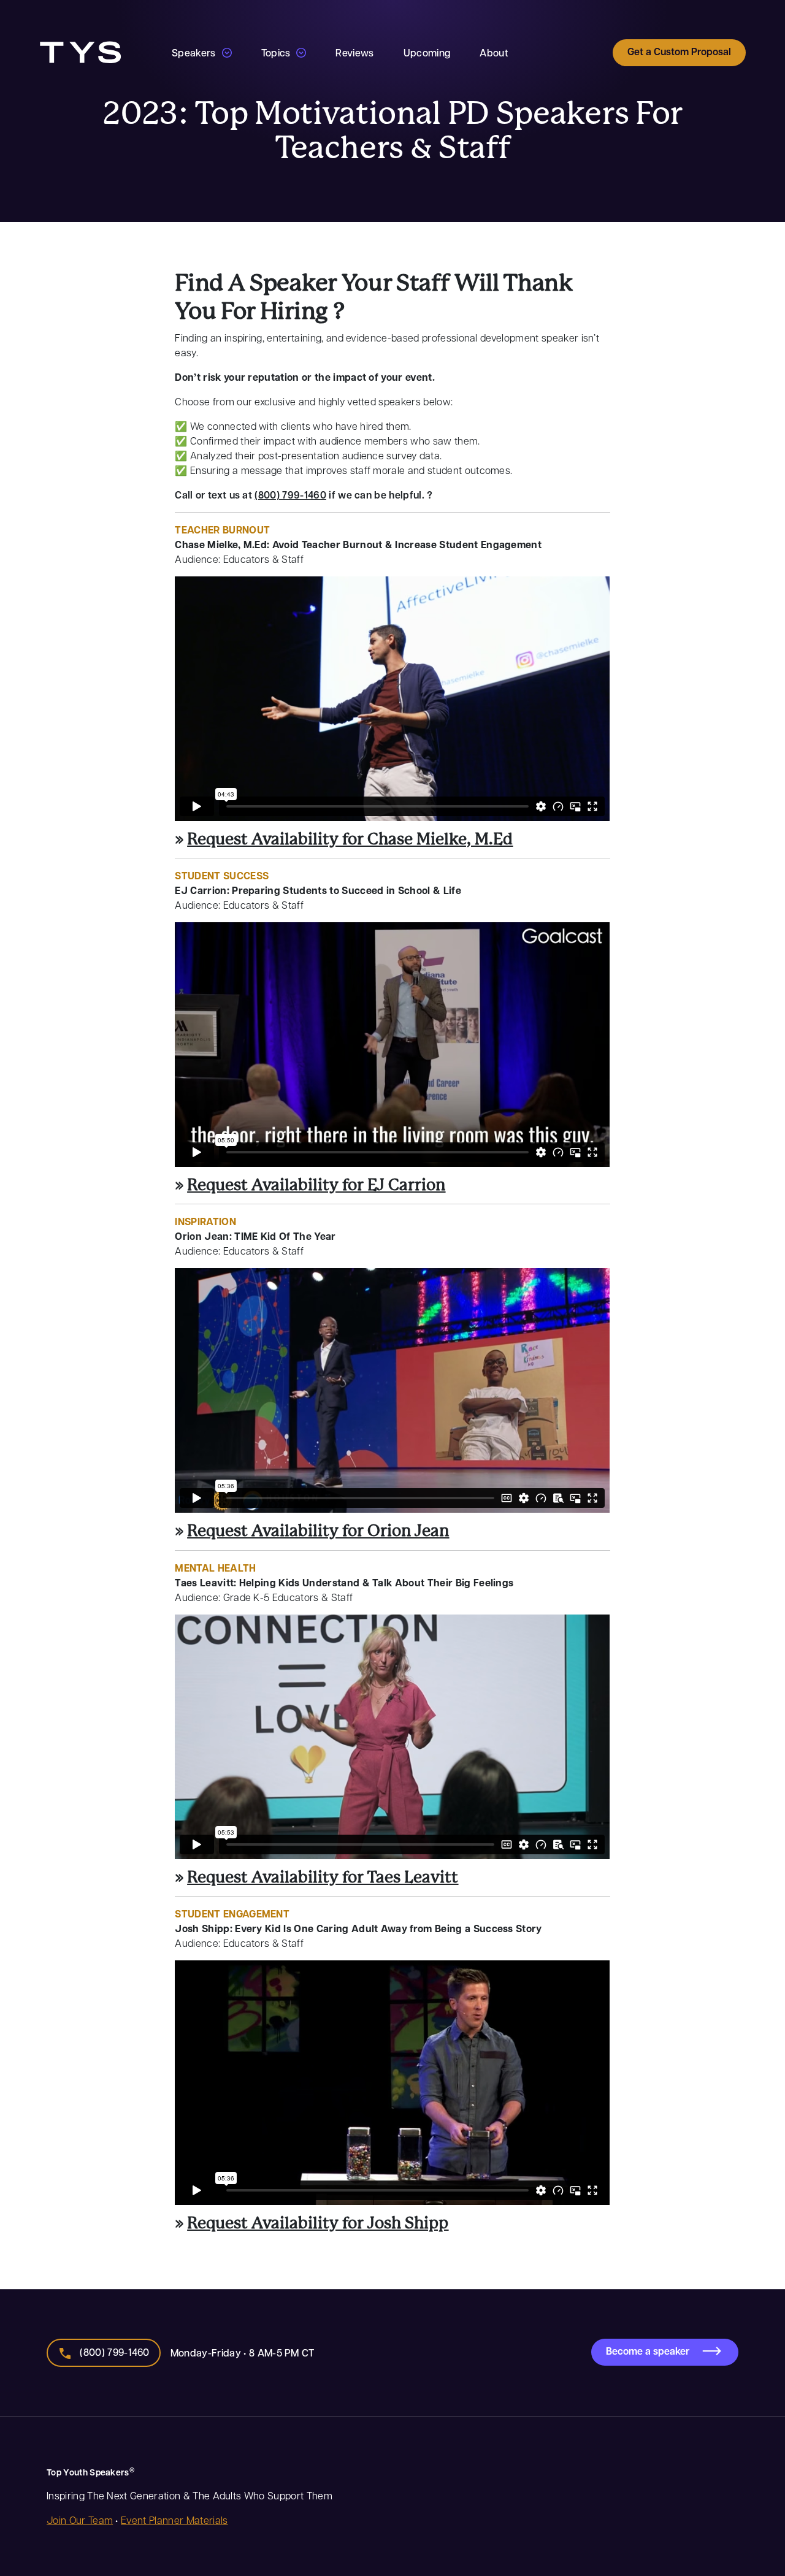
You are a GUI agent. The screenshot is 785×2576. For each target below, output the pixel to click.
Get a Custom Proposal (679, 52)
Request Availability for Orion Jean (318, 1531)
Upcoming (427, 52)
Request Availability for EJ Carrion (316, 1185)
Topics (276, 52)
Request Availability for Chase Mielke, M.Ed (350, 839)
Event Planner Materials (174, 2519)
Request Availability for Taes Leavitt (323, 1878)
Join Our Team (80, 2519)
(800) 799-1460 (290, 495)
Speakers (194, 52)
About (494, 52)
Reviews (354, 52)
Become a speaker (648, 2351)
